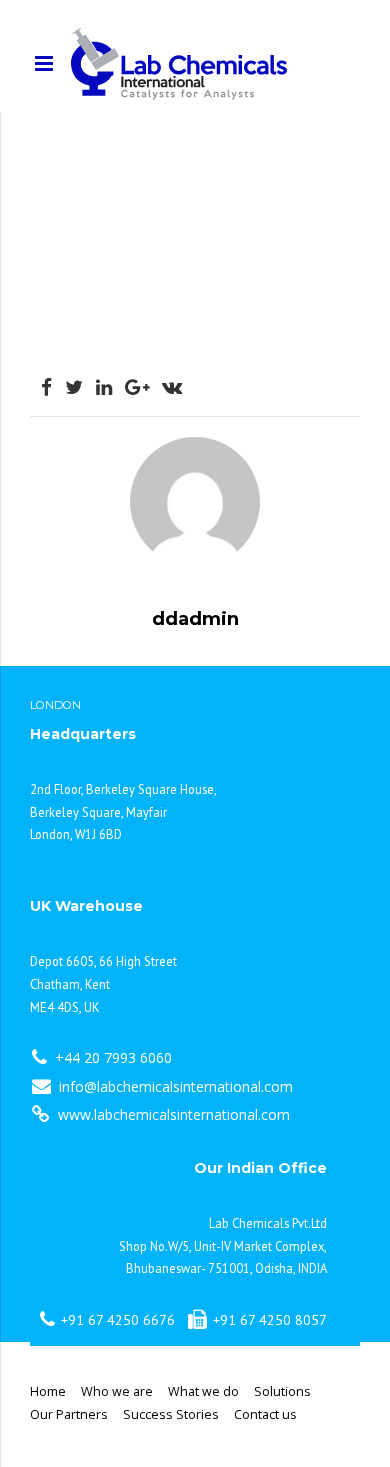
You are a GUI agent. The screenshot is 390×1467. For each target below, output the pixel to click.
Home (48, 1391)
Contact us (265, 1414)
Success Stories (171, 1414)
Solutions (282, 1391)
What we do (203, 1391)
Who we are (117, 1391)
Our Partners (69, 1414)
